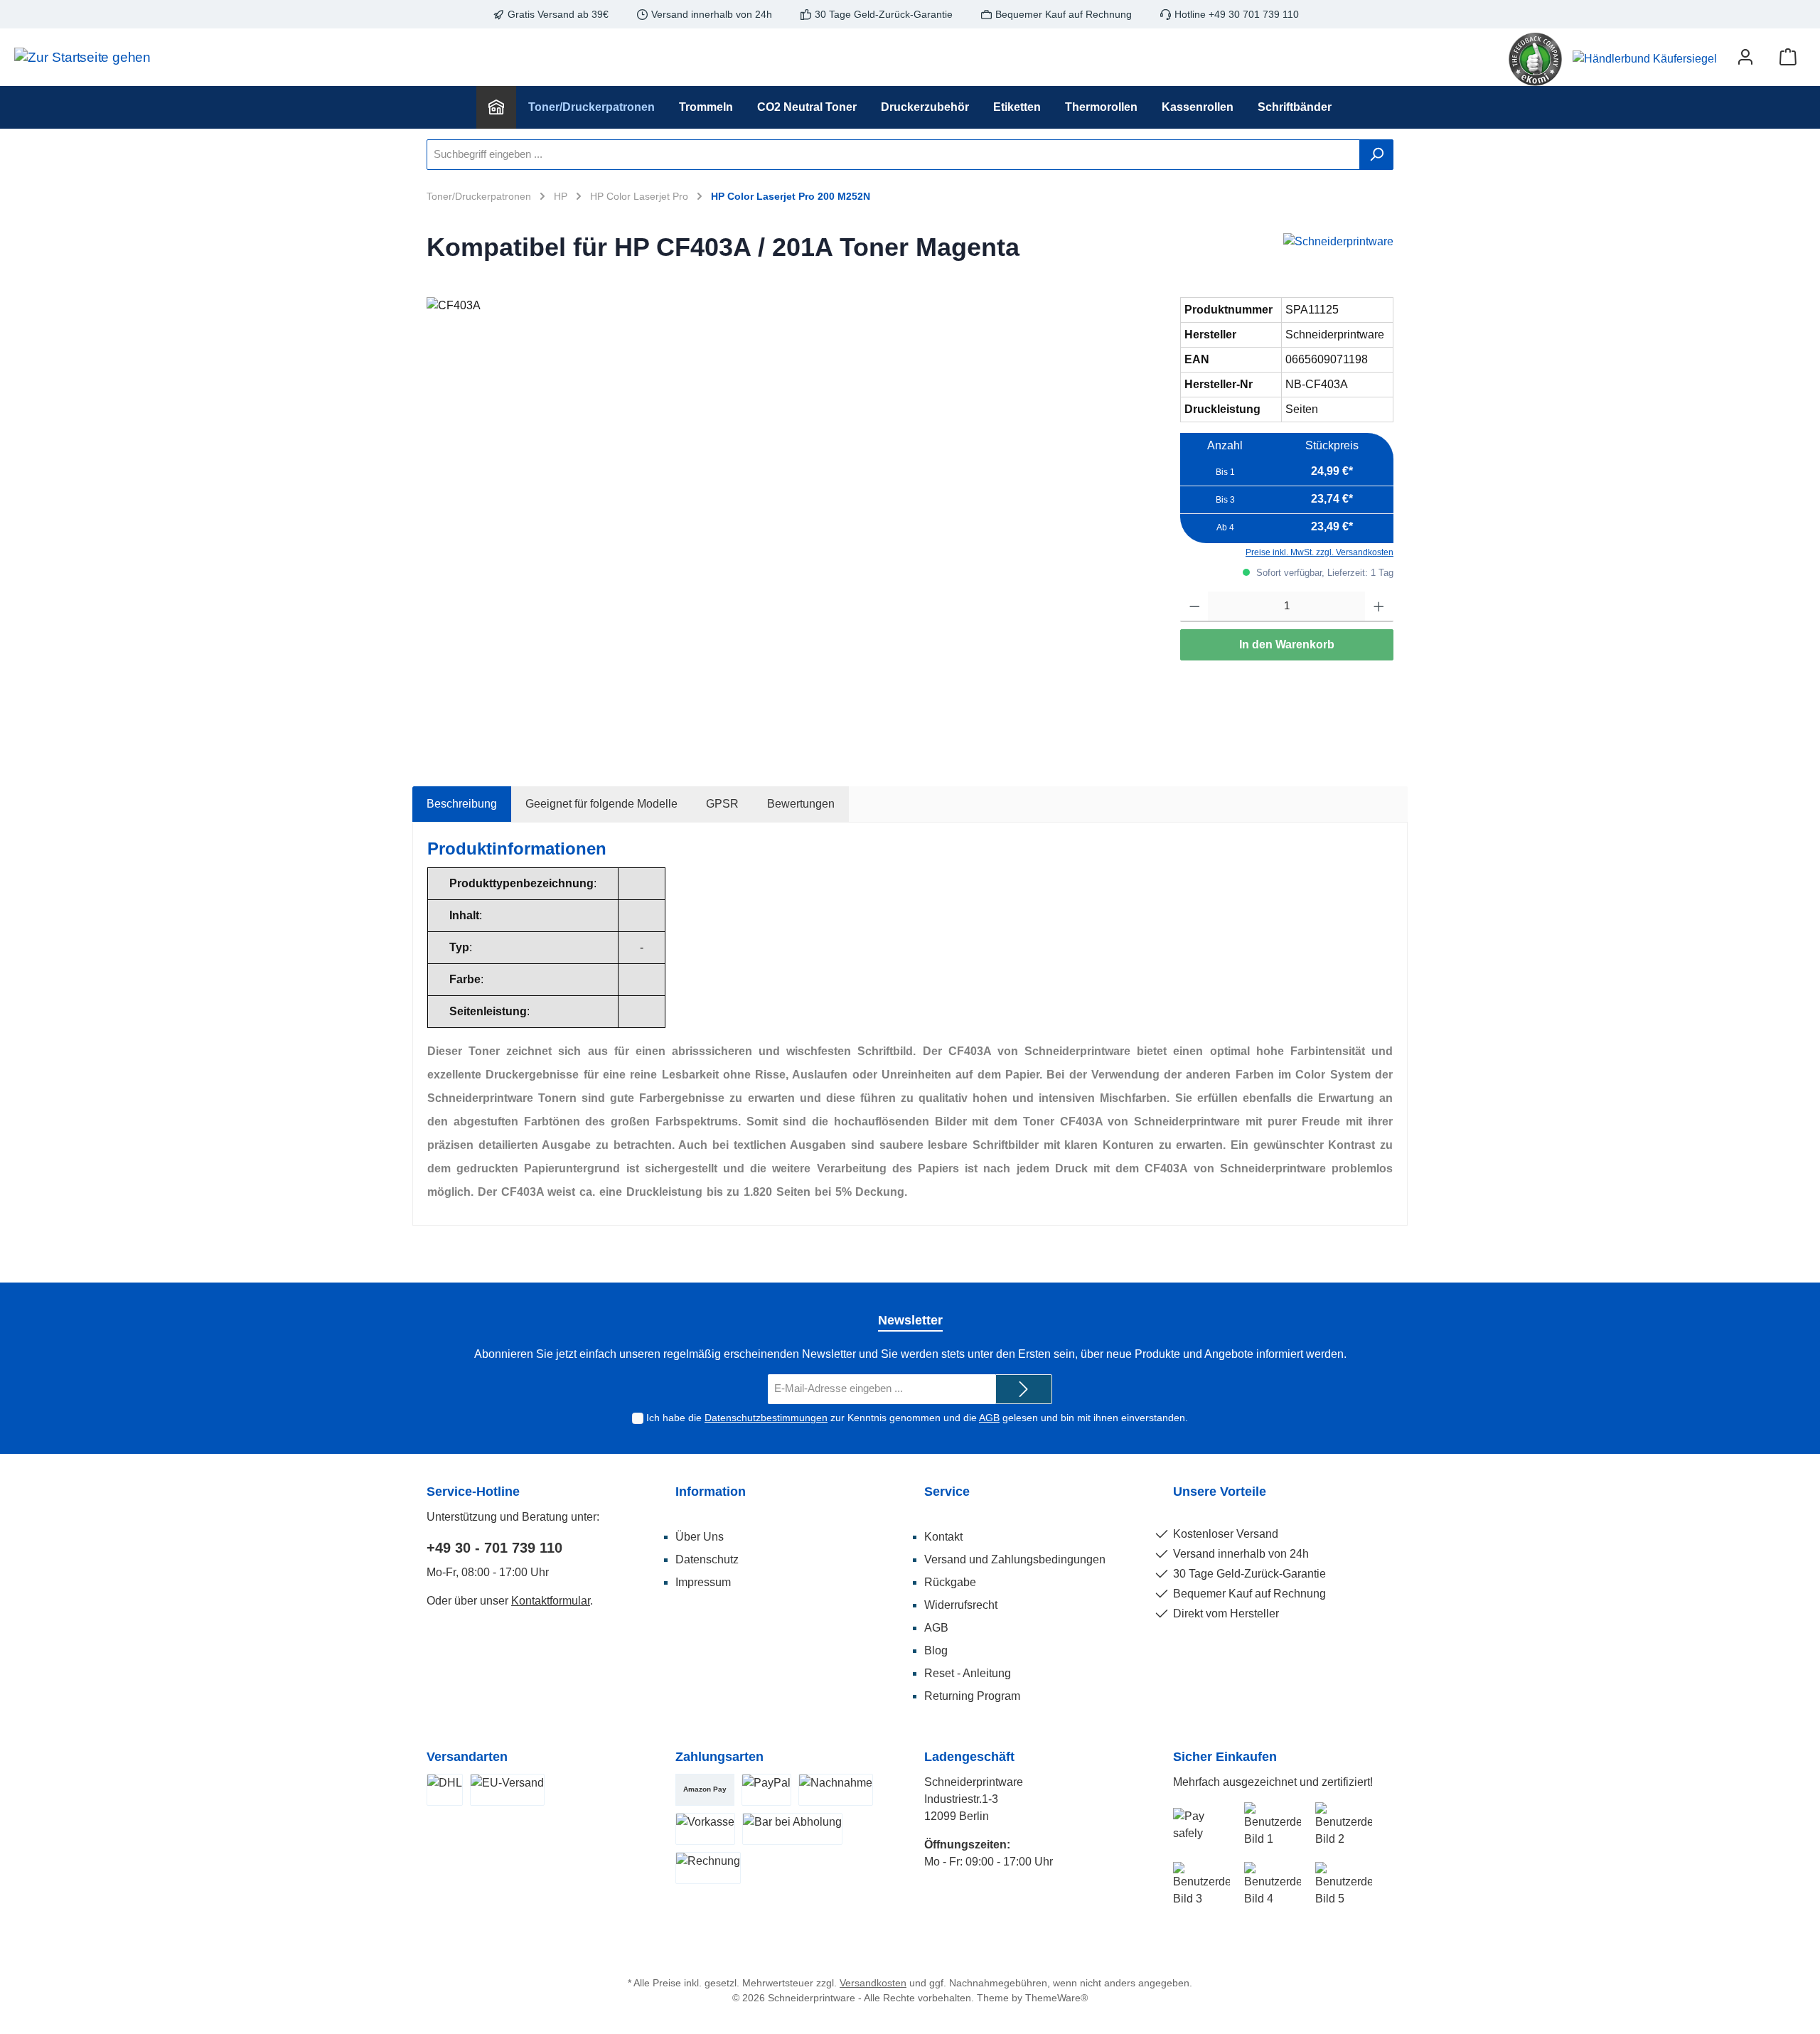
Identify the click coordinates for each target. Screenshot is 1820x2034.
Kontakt (943, 1537)
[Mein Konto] (1745, 57)
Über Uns (700, 1537)
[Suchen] (1376, 155)
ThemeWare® (1056, 1998)
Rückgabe (950, 1582)
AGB (989, 1418)
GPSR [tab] (722, 804)
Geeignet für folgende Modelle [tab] (601, 804)
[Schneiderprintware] (1338, 251)
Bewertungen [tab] (801, 804)
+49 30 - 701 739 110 (494, 1548)
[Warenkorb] (1788, 57)
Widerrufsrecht (961, 1605)
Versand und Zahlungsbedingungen (1015, 1559)
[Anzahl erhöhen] (1379, 607)
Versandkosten (873, 1983)
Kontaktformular (551, 1601)
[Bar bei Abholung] (792, 1829)
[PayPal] (766, 1790)
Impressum (703, 1582)
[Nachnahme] (836, 1790)
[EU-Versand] (507, 1790)
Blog (936, 1650)
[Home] (496, 107)
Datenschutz (707, 1559)
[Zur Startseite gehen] (77, 57)
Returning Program (972, 1696)
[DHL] (445, 1790)
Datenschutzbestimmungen (766, 1418)
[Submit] (1024, 1390)
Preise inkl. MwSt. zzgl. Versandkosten (1319, 552)
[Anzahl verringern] (1195, 607)
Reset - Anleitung (968, 1673)
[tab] (462, 804)
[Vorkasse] (705, 1829)
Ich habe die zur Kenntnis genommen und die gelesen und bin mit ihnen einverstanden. (917, 1418)
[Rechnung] (708, 1868)
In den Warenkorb (1287, 644)
